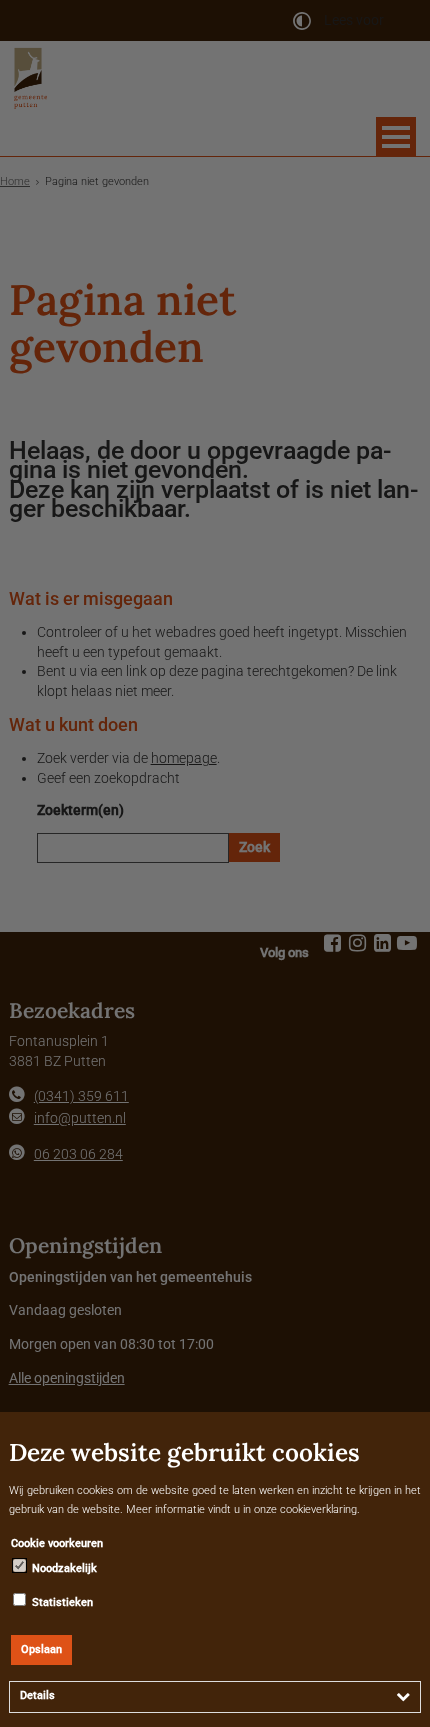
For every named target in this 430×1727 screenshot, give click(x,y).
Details (37, 1695)
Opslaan (41, 1649)
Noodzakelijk (63, 1568)
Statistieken (61, 1602)
